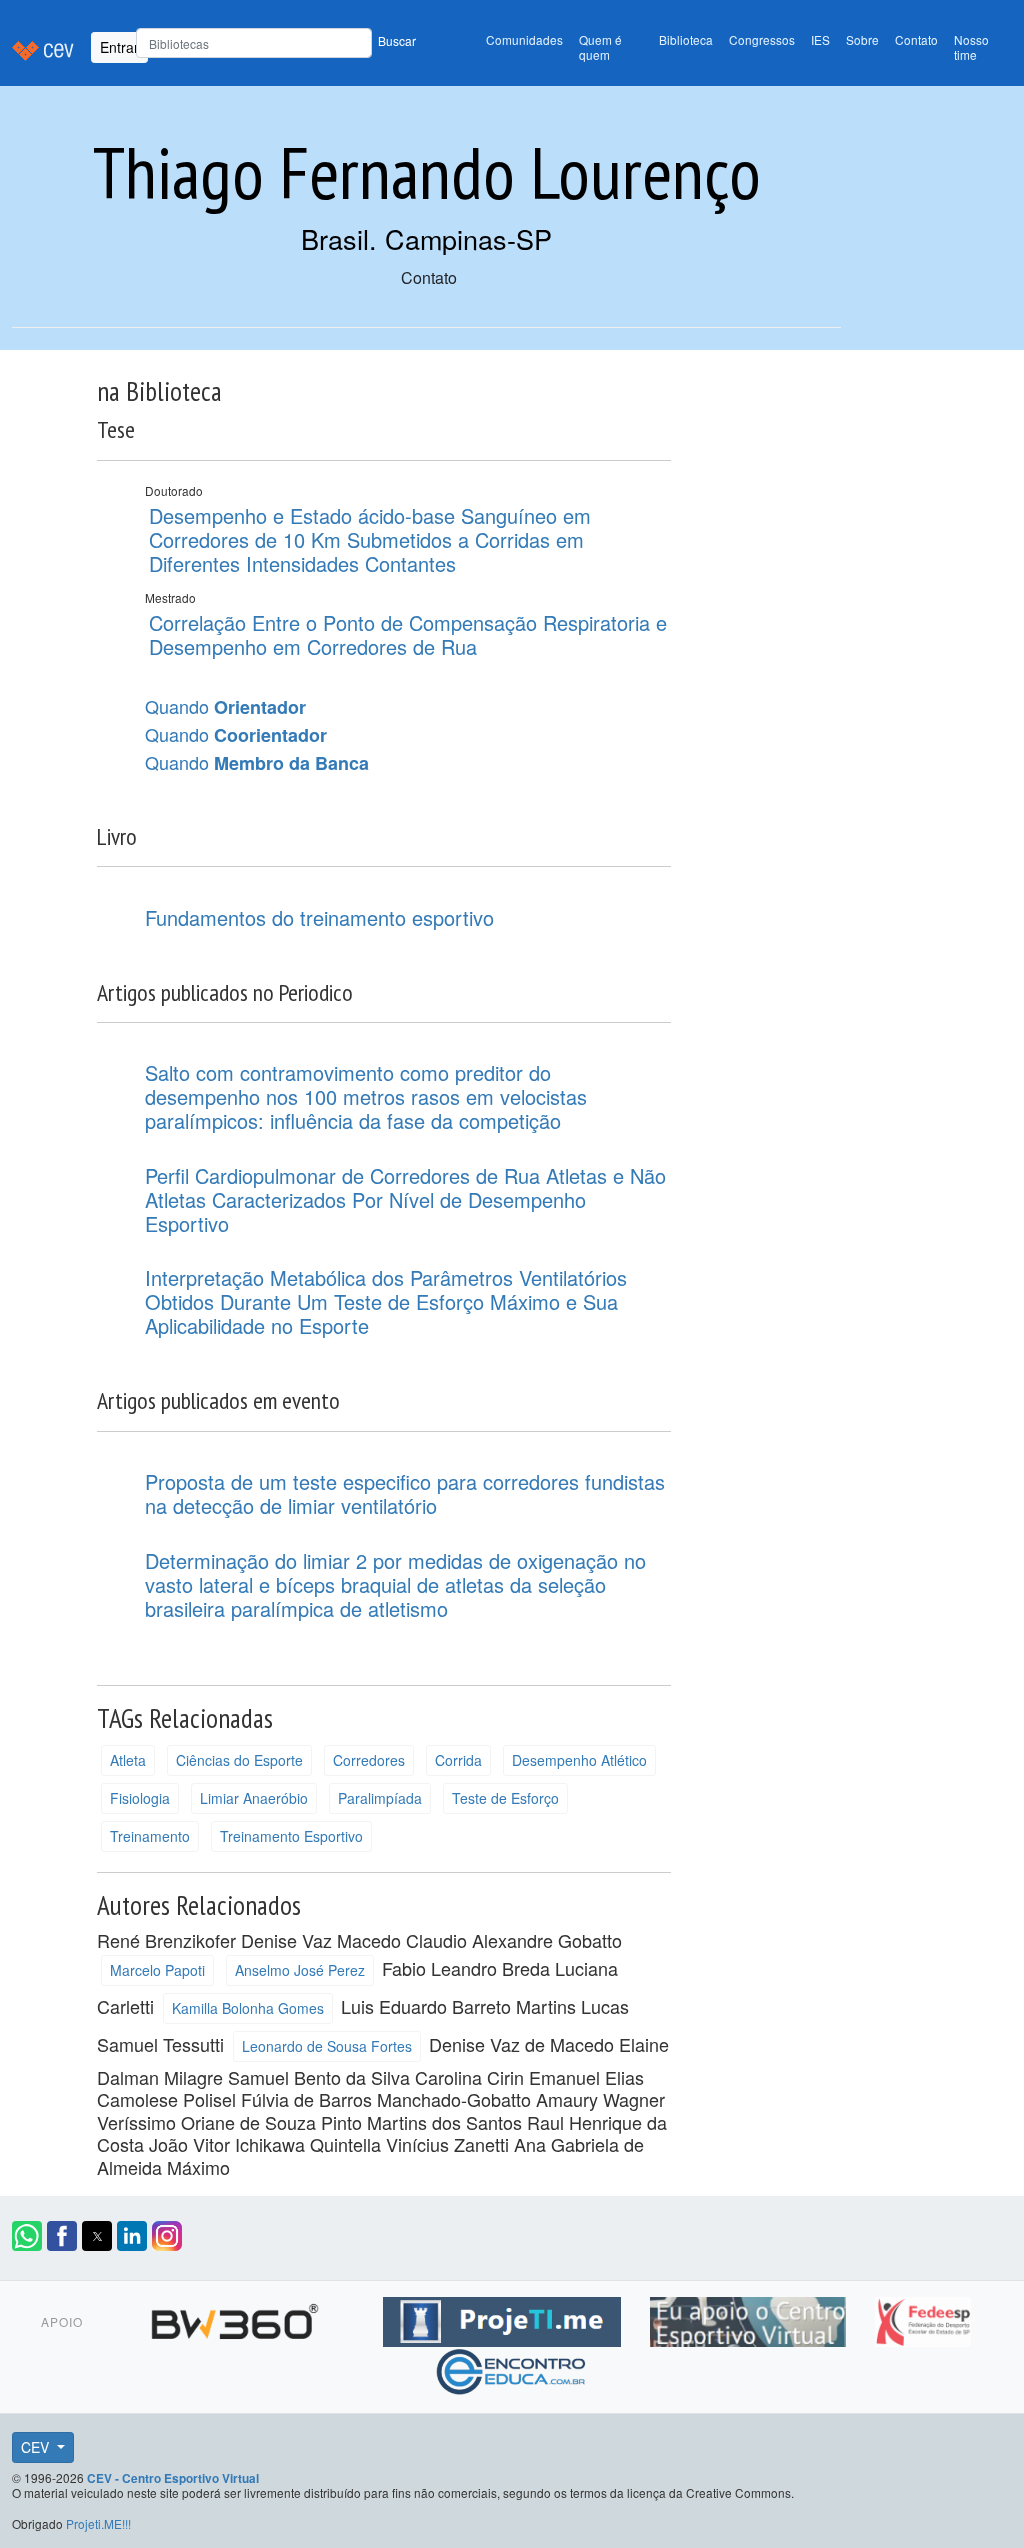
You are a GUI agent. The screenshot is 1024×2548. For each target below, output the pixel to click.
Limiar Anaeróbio (254, 1798)
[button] (27, 2236)
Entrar (119, 47)
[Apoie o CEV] (750, 2318)
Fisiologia (140, 1798)
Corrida (458, 1760)
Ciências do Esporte (239, 1760)
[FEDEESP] (923, 2318)
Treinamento (150, 1836)
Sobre (862, 39)
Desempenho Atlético (579, 1760)
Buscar (397, 40)
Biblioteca (686, 39)
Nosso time (971, 47)
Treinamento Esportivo (291, 1836)
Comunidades (524, 39)
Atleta (128, 1760)
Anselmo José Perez (300, 1970)
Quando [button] (225, 707)
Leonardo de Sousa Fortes (327, 2046)
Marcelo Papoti (157, 1970)
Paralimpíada (380, 1798)
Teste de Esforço (505, 1798)
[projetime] (504, 2318)
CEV (37, 2447)
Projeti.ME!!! (98, 2523)
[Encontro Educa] (511, 2368)
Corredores (369, 1760)
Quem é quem (600, 47)
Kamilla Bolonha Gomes (248, 2008)
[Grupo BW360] (237, 2318)
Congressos (762, 39)
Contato (916, 39)
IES (820, 39)
